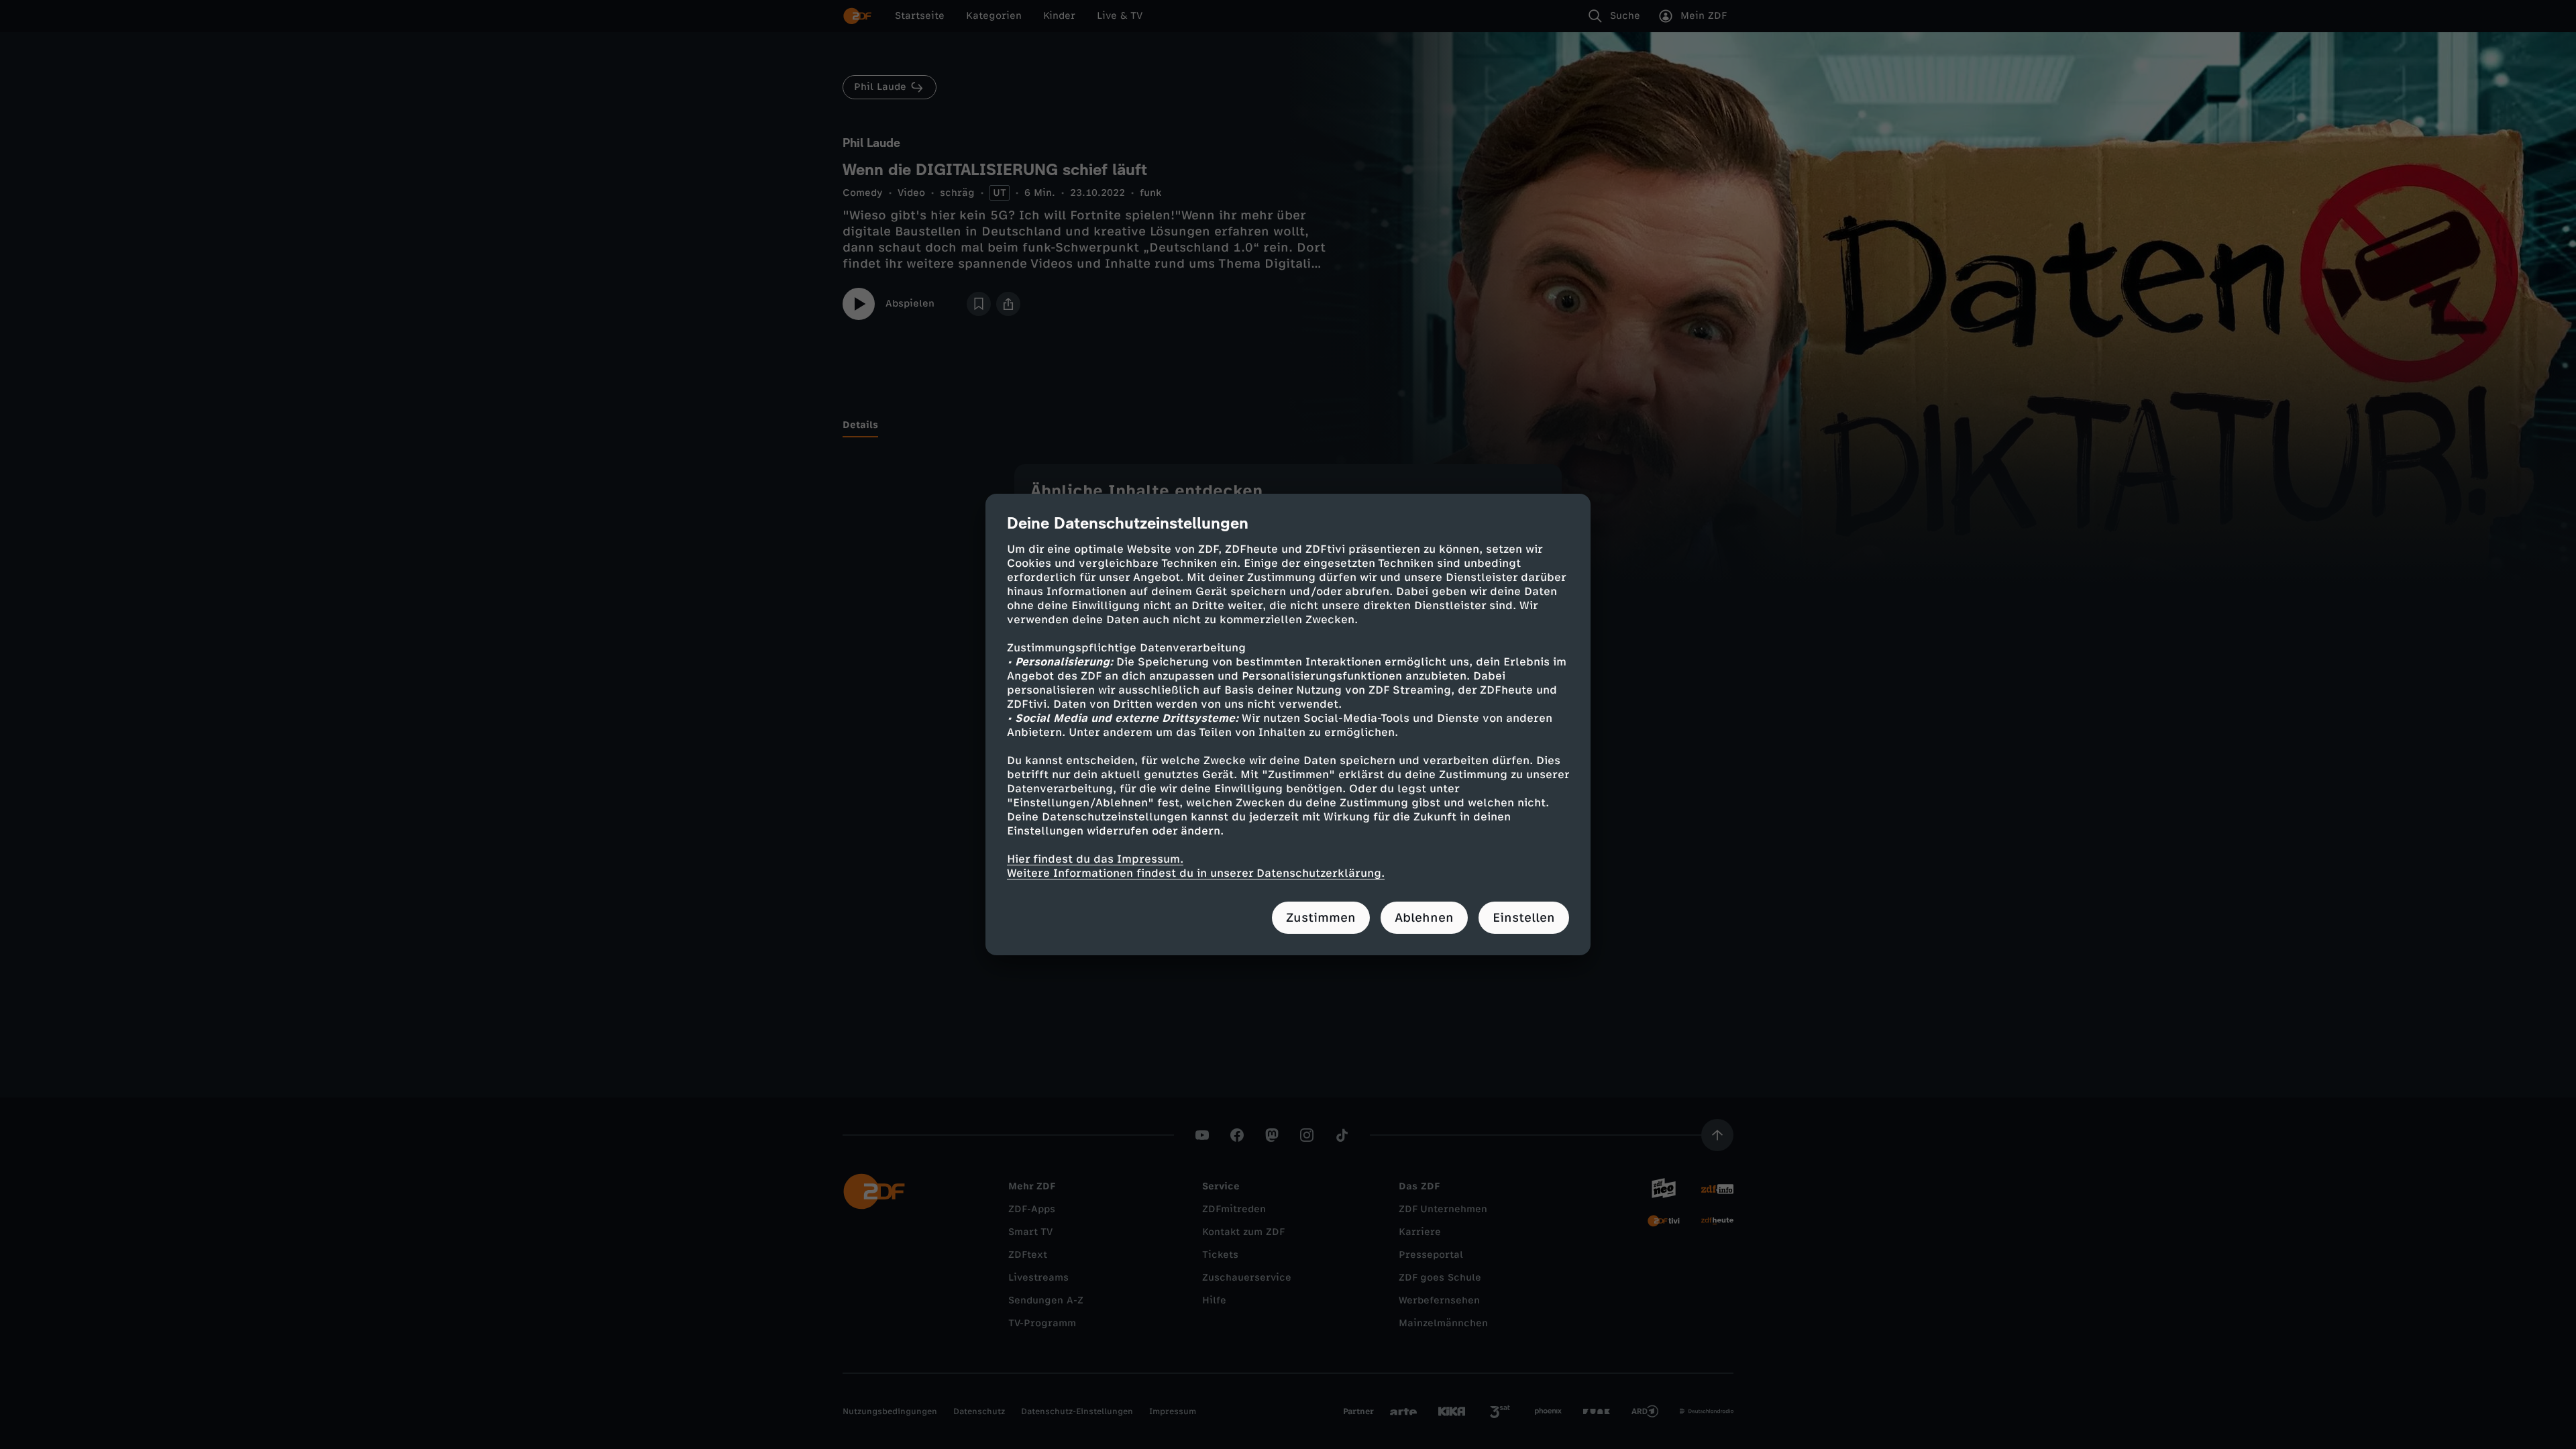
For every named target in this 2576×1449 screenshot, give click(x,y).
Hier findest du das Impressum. (1095, 859)
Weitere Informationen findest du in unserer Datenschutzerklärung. (1196, 873)
